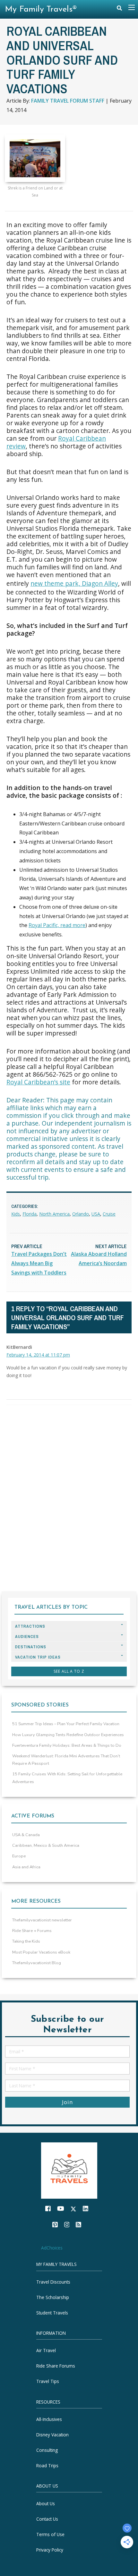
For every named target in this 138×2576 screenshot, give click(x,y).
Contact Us (47, 2519)
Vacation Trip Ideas (38, 1657)
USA (96, 1214)
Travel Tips (48, 2382)
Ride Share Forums (56, 2366)
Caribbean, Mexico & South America (46, 1845)
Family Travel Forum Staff (68, 101)
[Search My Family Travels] (119, 9)
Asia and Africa (26, 1867)
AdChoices (52, 2248)
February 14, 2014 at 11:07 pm (38, 1355)
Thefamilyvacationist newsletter (42, 1920)
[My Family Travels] (69, 2170)
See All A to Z (69, 1671)
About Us (46, 2503)
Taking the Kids (26, 1941)
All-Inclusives (49, 2419)
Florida (30, 1214)
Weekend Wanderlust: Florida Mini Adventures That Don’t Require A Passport (66, 1760)
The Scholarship (53, 2297)
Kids (16, 1214)
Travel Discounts (53, 2282)
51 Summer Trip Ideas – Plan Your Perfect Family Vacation (66, 1724)
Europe (19, 1856)
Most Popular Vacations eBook (41, 1952)
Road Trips (47, 2466)
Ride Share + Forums (32, 1931)
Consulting (47, 2450)
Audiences (27, 1637)
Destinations (31, 1647)
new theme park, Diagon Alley (74, 583)
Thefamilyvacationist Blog (37, 1963)
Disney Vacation (52, 2435)
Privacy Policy (50, 2550)
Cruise (109, 1214)
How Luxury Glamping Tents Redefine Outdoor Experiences (68, 1735)
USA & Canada (26, 1835)
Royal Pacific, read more (57, 925)
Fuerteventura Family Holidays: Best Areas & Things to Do (67, 1745)
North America (54, 1214)
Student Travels (52, 2313)
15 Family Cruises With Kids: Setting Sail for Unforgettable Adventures (67, 1778)
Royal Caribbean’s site (38, 1082)
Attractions (30, 1626)
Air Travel (46, 2351)
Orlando (81, 1214)
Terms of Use (50, 2534)
